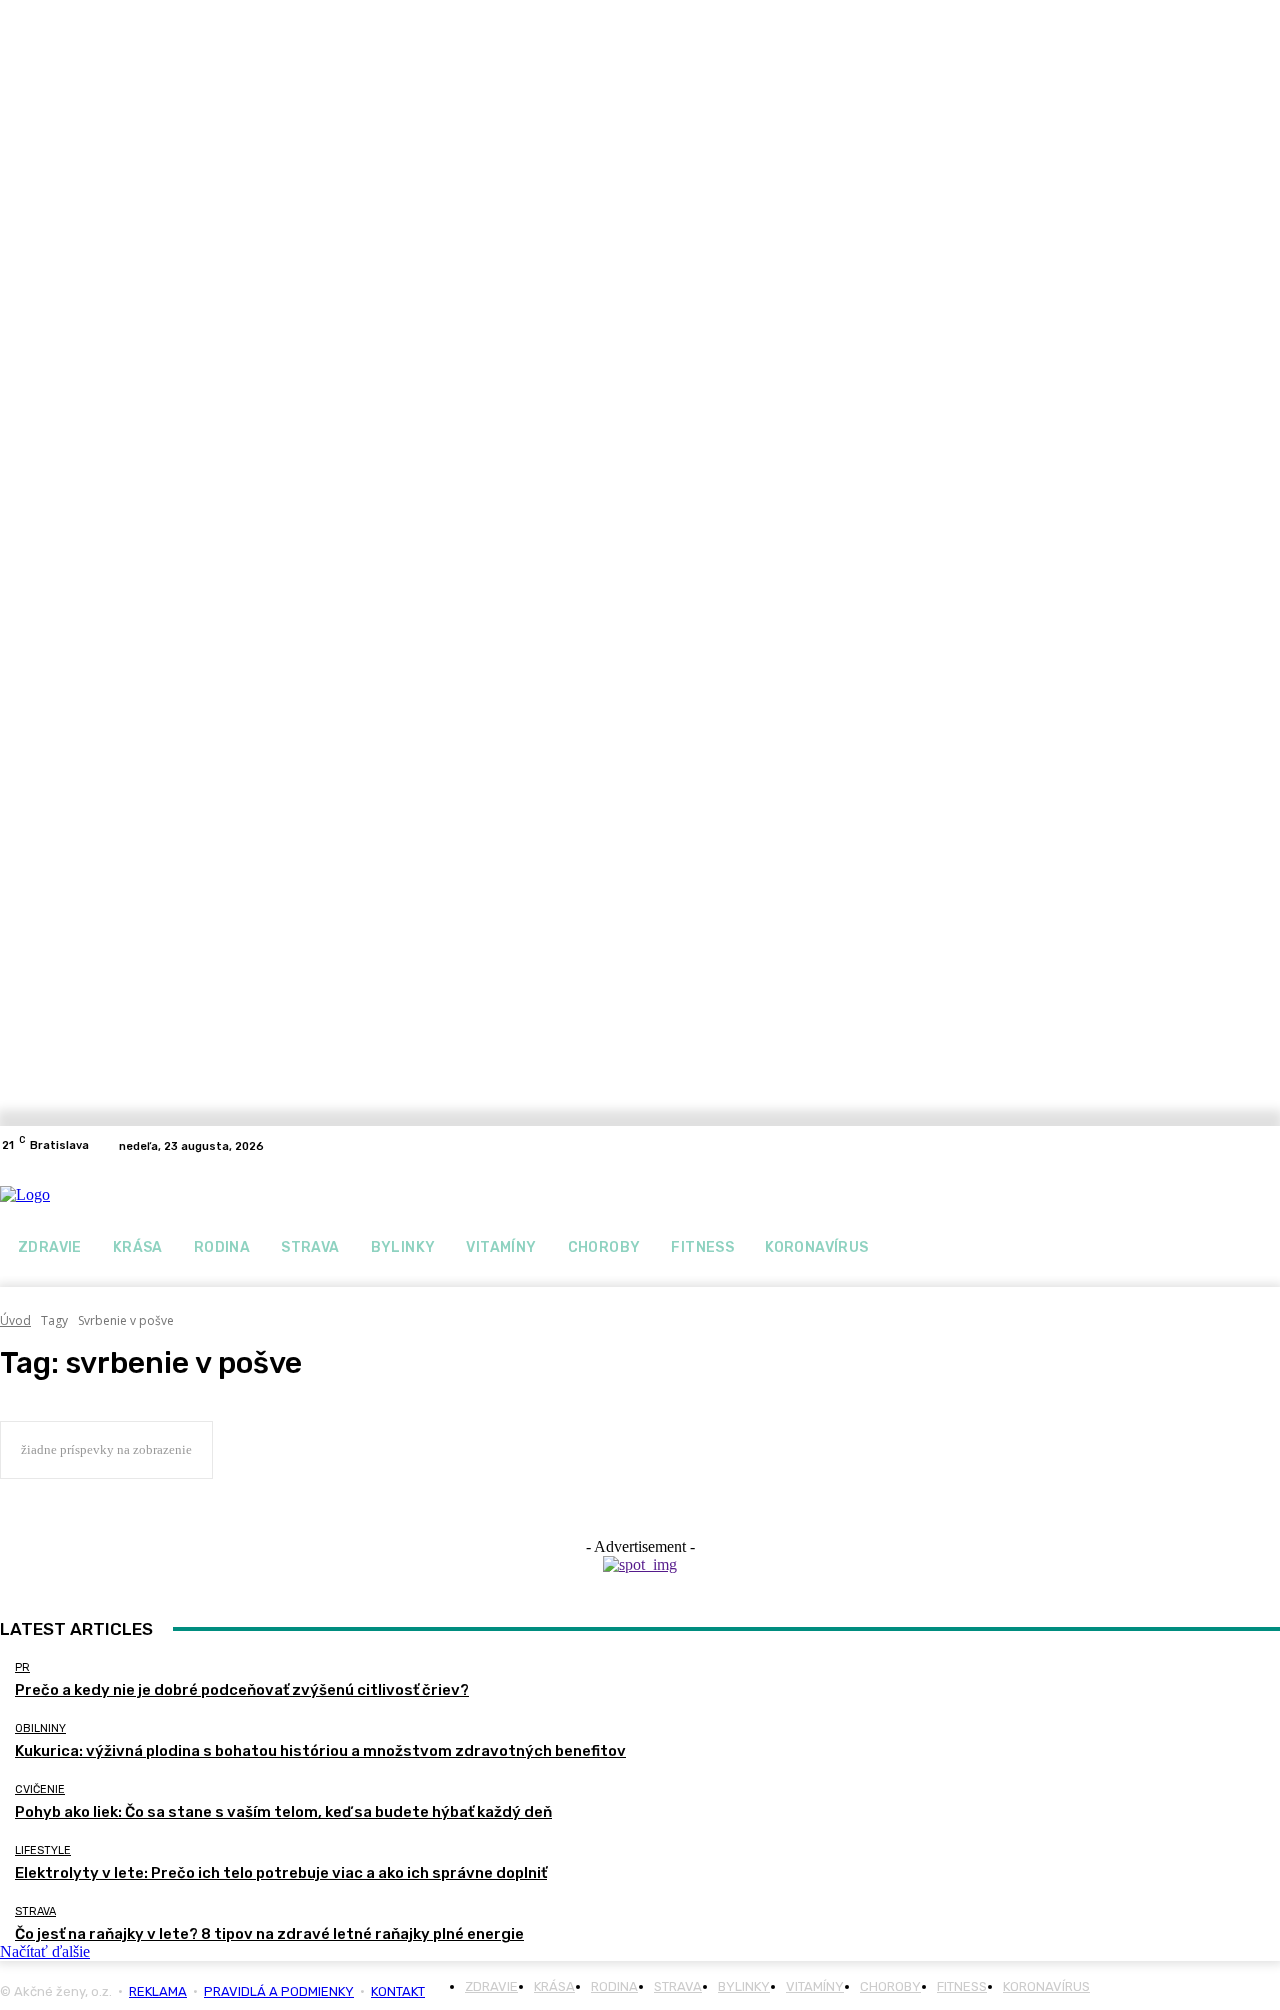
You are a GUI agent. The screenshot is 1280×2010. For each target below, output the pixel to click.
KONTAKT (398, 1991)
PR (22, 1667)
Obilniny (40, 1728)
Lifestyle (43, 1850)
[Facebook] (306, 1146)
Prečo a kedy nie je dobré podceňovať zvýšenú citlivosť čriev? (242, 1690)
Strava (35, 1911)
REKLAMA (158, 1991)
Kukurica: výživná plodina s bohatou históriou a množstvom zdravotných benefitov (320, 1751)
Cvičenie (40, 1789)
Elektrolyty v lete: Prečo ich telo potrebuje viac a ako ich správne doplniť (281, 1873)
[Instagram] (330, 1146)
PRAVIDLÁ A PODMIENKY (279, 1991)
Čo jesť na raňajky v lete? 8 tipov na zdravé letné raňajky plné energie (269, 1934)
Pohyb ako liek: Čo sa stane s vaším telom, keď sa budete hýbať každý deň (283, 1812)
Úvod (15, 1320)
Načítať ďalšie (45, 1951)
